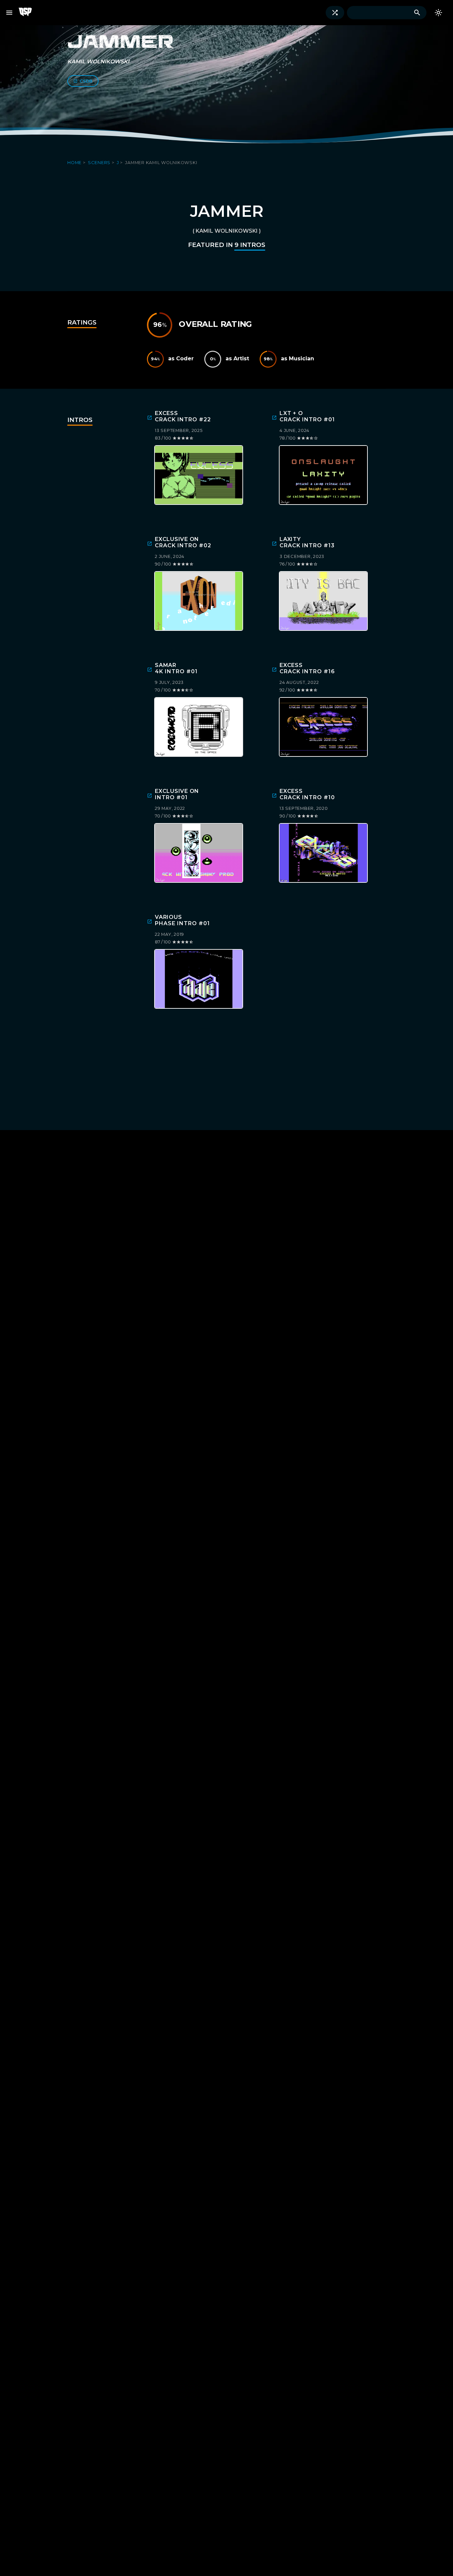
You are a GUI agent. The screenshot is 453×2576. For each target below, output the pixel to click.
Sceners (100, 163)
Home (75, 163)
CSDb (86, 81)
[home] (28, 13)
